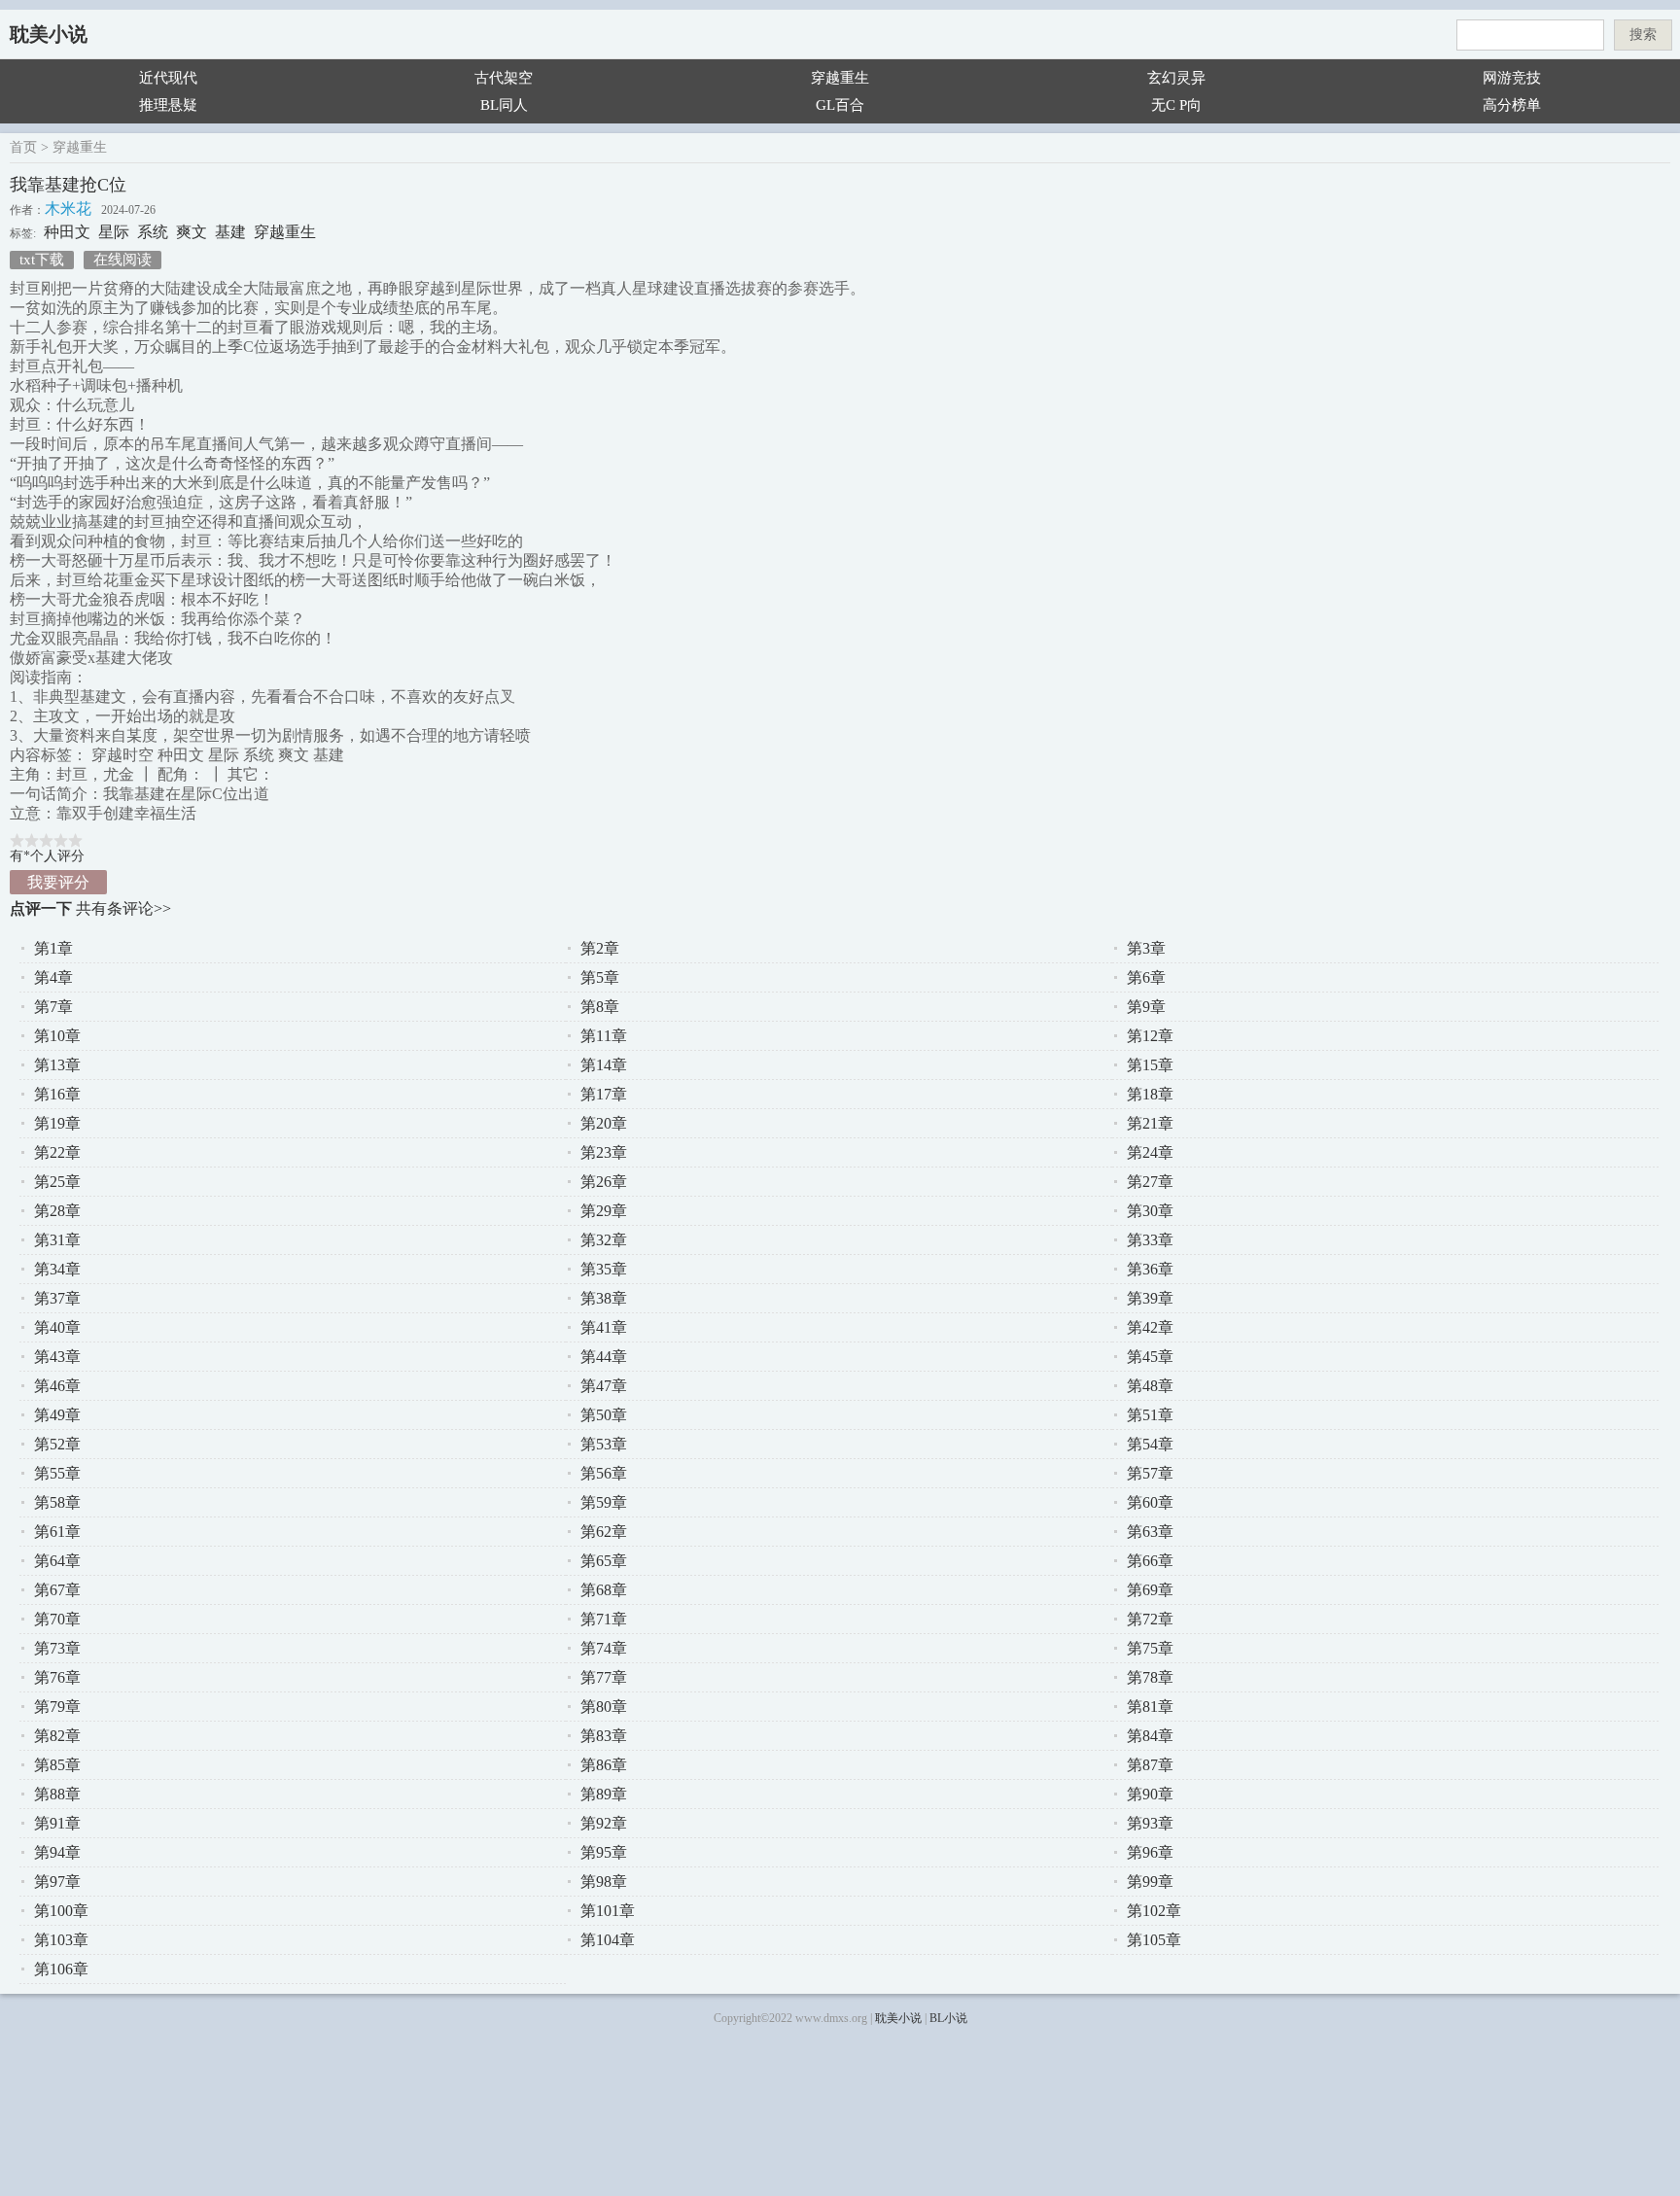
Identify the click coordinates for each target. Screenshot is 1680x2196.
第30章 (1150, 1211)
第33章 (1150, 1240)
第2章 (600, 948)
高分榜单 (1512, 105)
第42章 (1150, 1327)
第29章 (604, 1211)
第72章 (1150, 1619)
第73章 (57, 1648)
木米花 (68, 209)
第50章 (604, 1415)
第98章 (604, 1882)
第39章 (1150, 1298)
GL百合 (840, 105)
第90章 (1150, 1794)
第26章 (604, 1182)
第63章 (1150, 1532)
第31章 (57, 1240)
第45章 (1150, 1357)
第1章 (53, 948)
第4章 (53, 977)
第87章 (1150, 1765)
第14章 (604, 1065)
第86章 (604, 1765)
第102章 (1154, 1911)
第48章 (1150, 1386)
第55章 (57, 1473)
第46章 (57, 1386)
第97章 (57, 1882)
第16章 (57, 1094)
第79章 (57, 1707)
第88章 (57, 1794)
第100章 (61, 1911)
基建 (230, 232)
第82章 (57, 1736)
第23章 (604, 1152)
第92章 (604, 1823)
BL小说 (948, 2018)
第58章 (57, 1502)
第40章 (57, 1327)
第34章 (57, 1269)
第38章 (604, 1298)
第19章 (57, 1123)
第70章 (57, 1619)
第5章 (600, 977)
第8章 (600, 1007)
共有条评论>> (123, 908)
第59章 (604, 1502)
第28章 (57, 1211)
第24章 (1150, 1152)
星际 (114, 232)
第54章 (1150, 1444)
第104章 (608, 1940)
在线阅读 (122, 260)
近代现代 (168, 78)
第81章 (1150, 1707)
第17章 (604, 1094)
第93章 (1150, 1823)
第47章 (604, 1386)
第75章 (1150, 1648)
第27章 (1150, 1182)
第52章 (57, 1444)
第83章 (604, 1736)
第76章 (57, 1677)
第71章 (604, 1619)
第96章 (1150, 1852)
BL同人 (504, 105)
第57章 (1150, 1473)
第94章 (57, 1852)
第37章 (57, 1298)
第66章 (1150, 1561)
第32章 (604, 1240)
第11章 (604, 1036)
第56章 (604, 1473)
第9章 (1146, 1007)
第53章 (604, 1444)
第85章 (57, 1765)
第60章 (1150, 1502)
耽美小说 (49, 34)
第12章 (1150, 1036)
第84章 (1150, 1736)
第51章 (1150, 1415)
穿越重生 (840, 78)
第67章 (57, 1590)
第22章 (57, 1152)
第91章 (57, 1823)
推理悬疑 (168, 105)
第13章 (57, 1065)
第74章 (604, 1648)
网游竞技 (1512, 78)
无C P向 (1176, 105)
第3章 (1146, 948)
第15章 (1150, 1065)
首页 (23, 147)
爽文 (192, 232)
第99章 (1150, 1882)
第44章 (604, 1357)
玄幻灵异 (1176, 78)
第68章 (604, 1590)
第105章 (1154, 1940)
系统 (153, 232)
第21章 (1150, 1123)
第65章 (604, 1561)
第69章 (1150, 1590)
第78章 (1150, 1677)
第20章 (604, 1123)
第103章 (61, 1940)
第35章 (604, 1269)
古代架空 (504, 78)
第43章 (57, 1357)
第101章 (608, 1911)
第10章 (57, 1036)
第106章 (61, 1969)
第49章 (57, 1415)
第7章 (53, 1007)
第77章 (604, 1677)
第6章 (1146, 977)
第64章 (57, 1561)
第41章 (604, 1327)
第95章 (604, 1852)
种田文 (67, 232)
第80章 (604, 1707)
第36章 (1150, 1269)
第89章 (604, 1794)
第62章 (604, 1532)
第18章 (1150, 1094)
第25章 (57, 1182)
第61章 (57, 1532)
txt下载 (42, 260)
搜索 (1643, 35)
